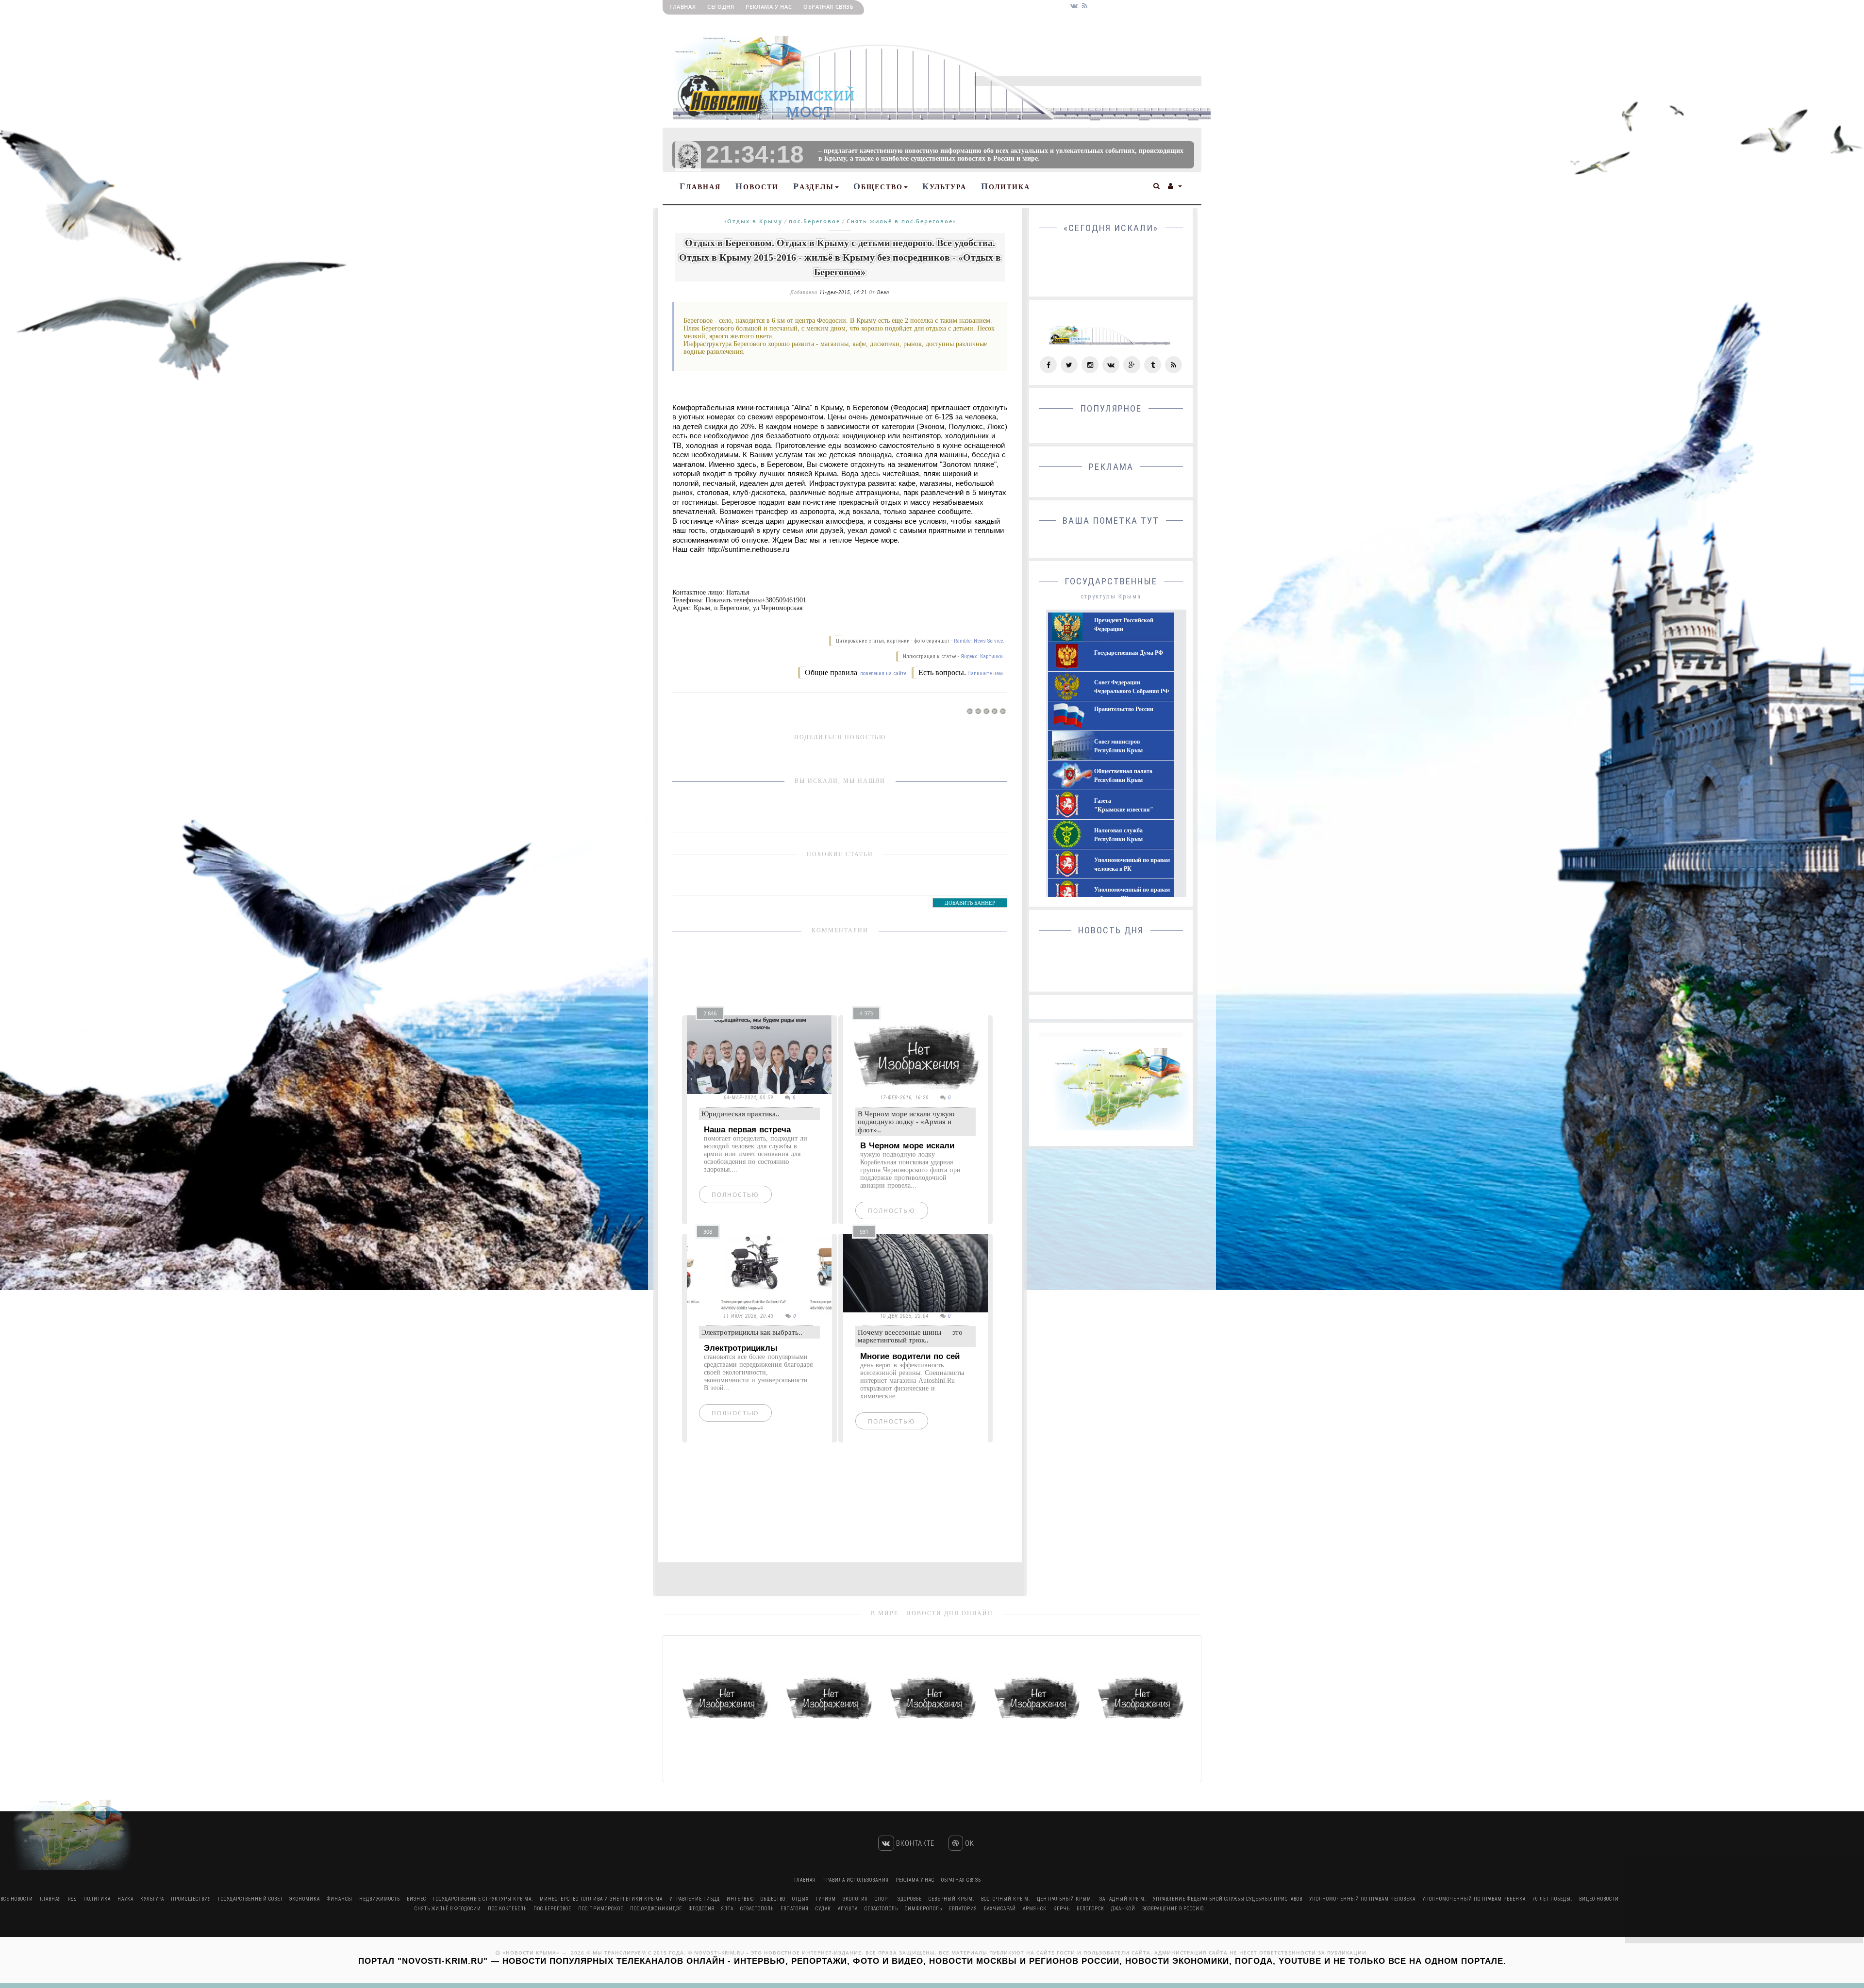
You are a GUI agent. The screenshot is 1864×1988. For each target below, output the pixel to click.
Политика (1006, 186)
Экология (855, 1899)
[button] (1157, 185)
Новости (757, 186)
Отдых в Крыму (755, 221)
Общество (878, 186)
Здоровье (910, 1899)
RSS (72, 1899)
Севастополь (757, 1909)
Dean (883, 292)
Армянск (1035, 1909)
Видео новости (1599, 1899)
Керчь (1062, 1909)
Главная (682, 7)
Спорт (883, 1899)
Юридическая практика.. (741, 1114)
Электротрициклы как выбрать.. (752, 1332)
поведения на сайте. (883, 673)
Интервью (740, 1899)
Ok (969, 1843)
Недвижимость (380, 1899)
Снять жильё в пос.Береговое (900, 221)
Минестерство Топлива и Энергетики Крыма (601, 1899)
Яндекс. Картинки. (982, 656)
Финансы (340, 1899)
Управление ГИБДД (695, 1899)
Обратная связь (828, 7)
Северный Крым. (951, 1899)
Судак (823, 1909)
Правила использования (856, 1880)
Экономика (305, 1899)
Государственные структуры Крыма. (483, 1899)
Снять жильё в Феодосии (448, 1909)
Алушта (848, 1909)
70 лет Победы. (1552, 1899)
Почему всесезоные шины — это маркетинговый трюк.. (910, 1336)
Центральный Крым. (1065, 1899)
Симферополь (924, 1909)
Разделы (814, 186)
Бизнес (416, 1899)
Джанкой (1123, 1909)
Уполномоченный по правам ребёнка (1474, 1899)
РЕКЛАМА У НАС (769, 7)
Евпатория (795, 1909)
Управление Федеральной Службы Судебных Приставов (1228, 1899)
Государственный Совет (251, 1899)
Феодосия (702, 1909)
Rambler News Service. (979, 641)
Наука (125, 1899)
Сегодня (721, 7)
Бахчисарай (1000, 1909)
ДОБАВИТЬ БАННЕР (970, 903)
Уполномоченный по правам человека (1362, 1899)
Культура (944, 186)
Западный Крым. (1123, 1899)
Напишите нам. (986, 673)
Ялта (727, 1909)
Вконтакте (914, 1843)
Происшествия (191, 1899)
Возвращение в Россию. (1174, 1909)
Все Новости (17, 1899)
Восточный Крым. (1006, 1899)
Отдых (800, 1899)
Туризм (826, 1899)
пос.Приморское (601, 1909)
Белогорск (1090, 1909)
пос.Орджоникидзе (656, 1909)
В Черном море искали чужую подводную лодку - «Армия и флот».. (906, 1122)
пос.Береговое (815, 221)
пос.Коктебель (507, 1909)
